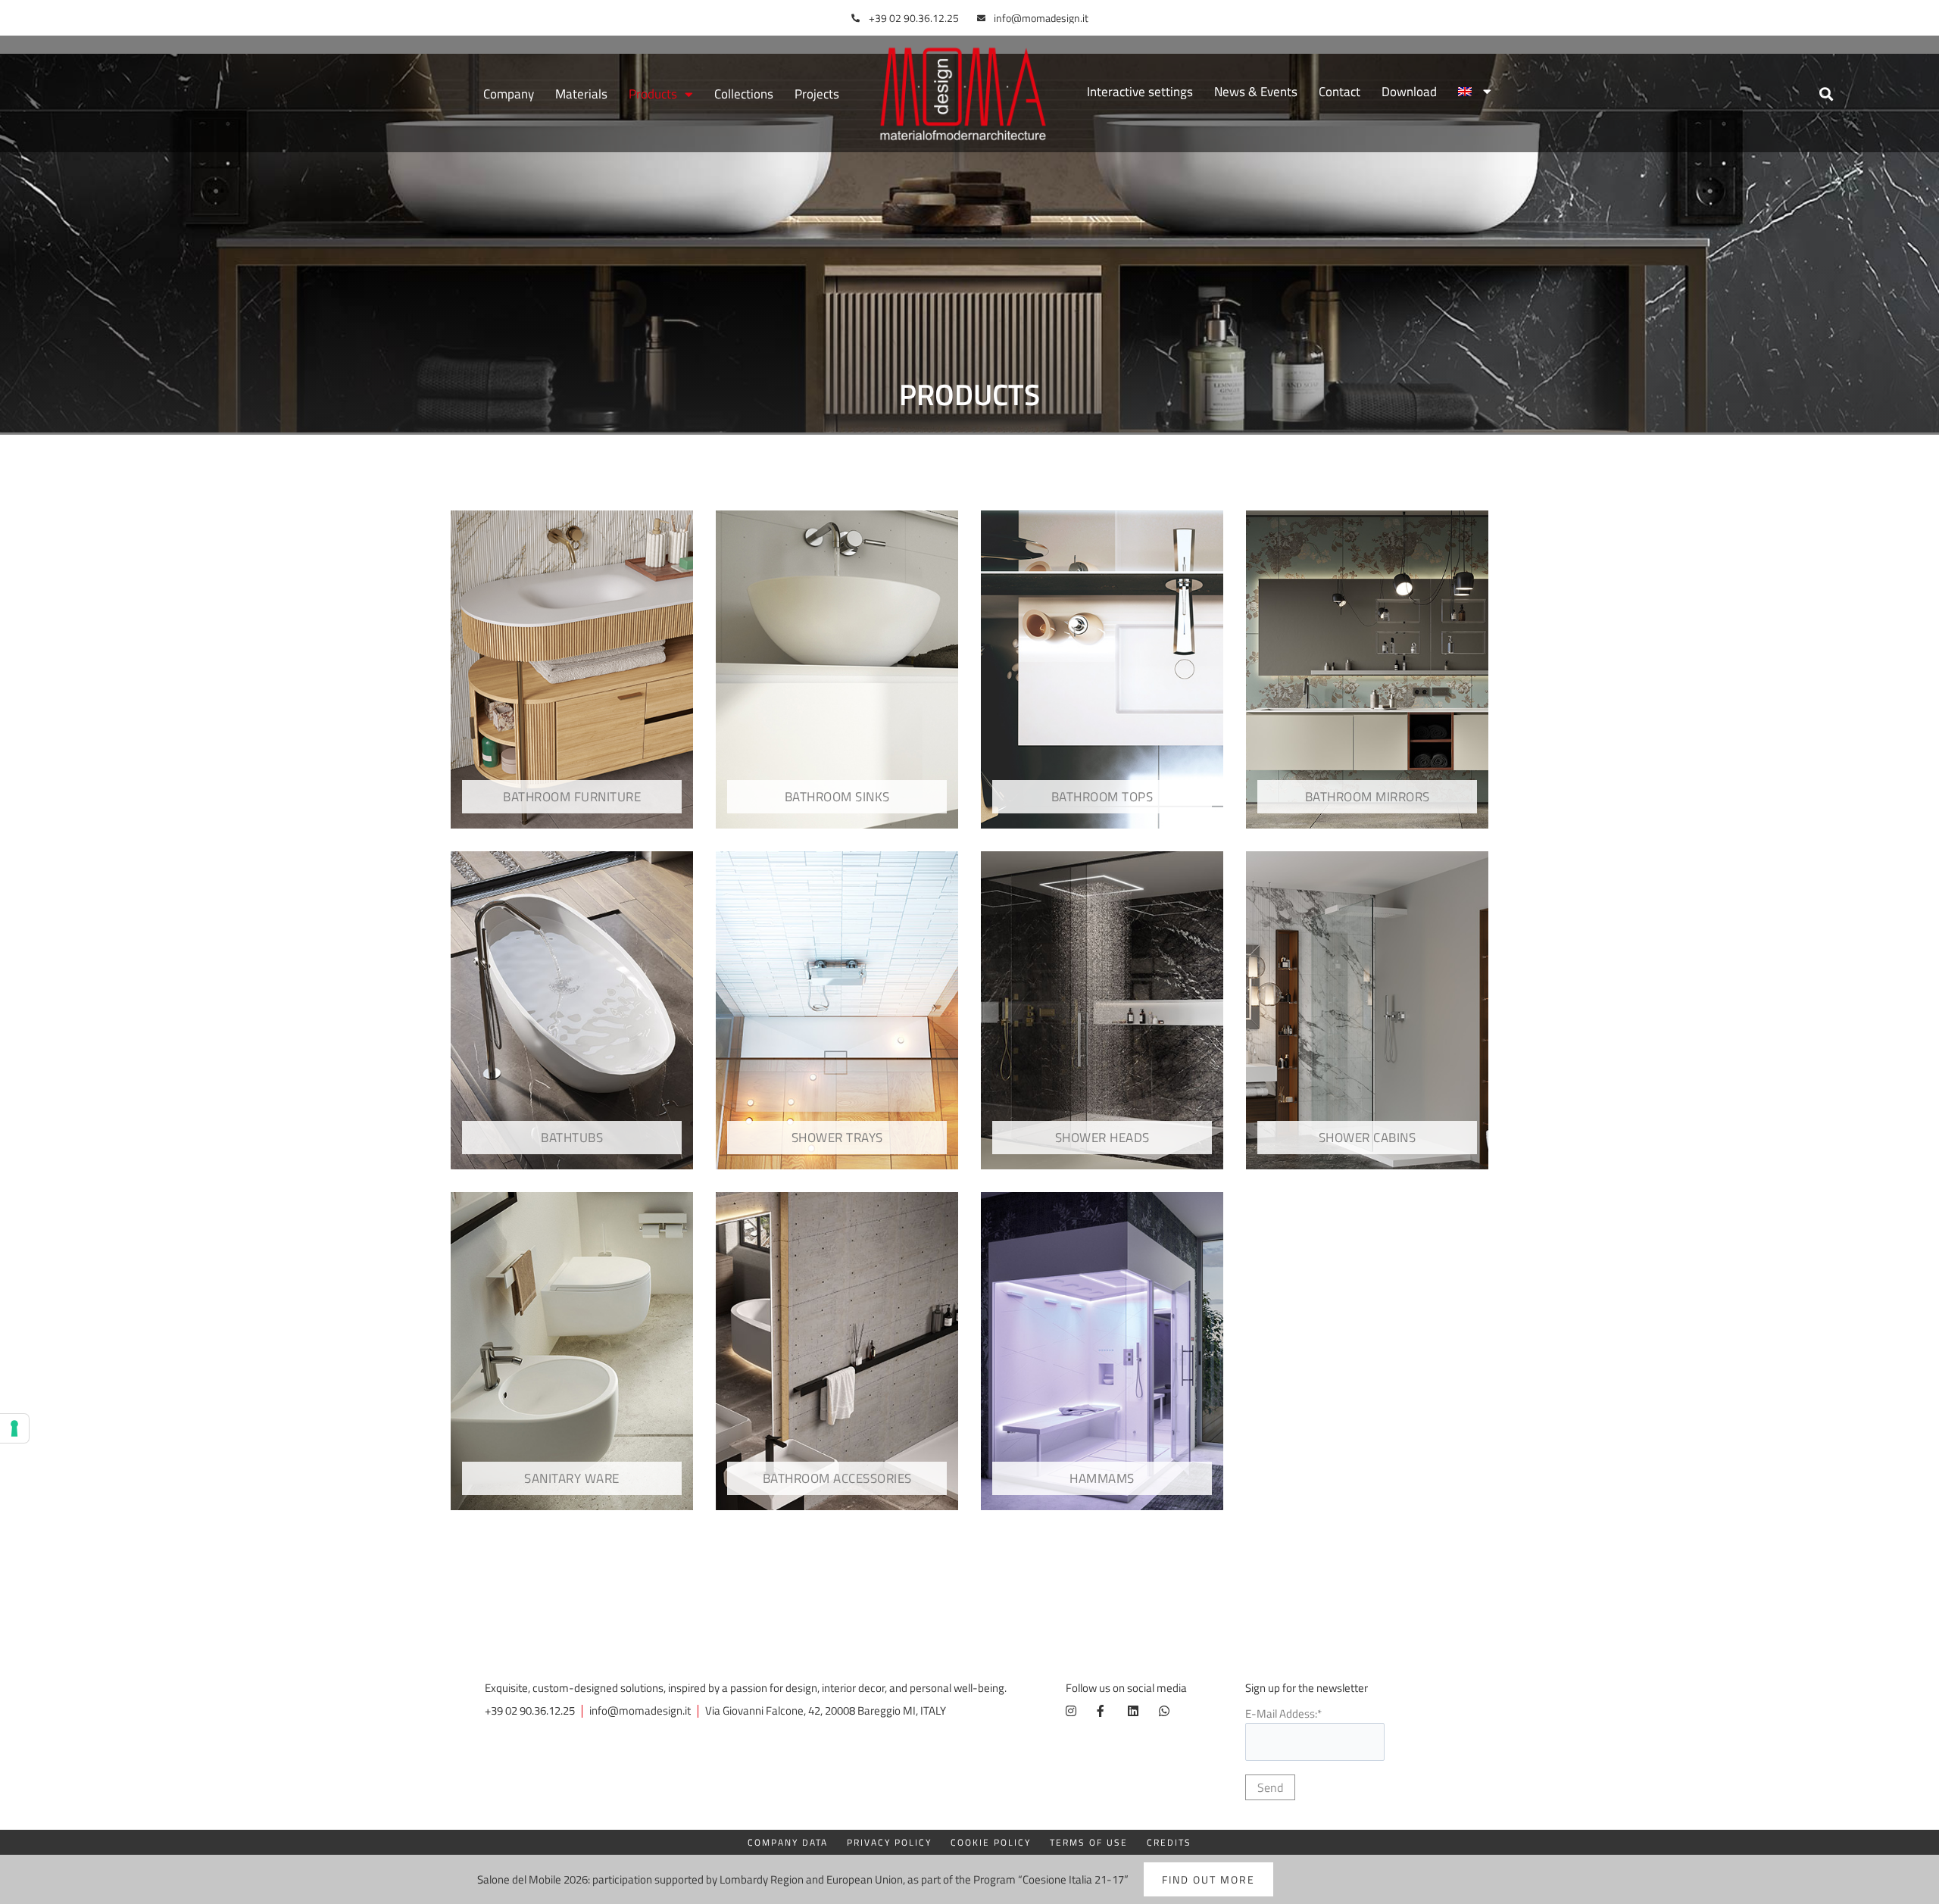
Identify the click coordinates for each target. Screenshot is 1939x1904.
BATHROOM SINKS (837, 797)
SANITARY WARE (572, 1478)
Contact (1340, 92)
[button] (1827, 94)
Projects (817, 94)
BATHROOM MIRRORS (1368, 797)
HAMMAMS (1102, 1478)
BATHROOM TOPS (1102, 797)
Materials (581, 94)
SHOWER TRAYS (837, 1138)
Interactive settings (1140, 92)
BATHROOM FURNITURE (572, 797)
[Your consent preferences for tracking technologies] (14, 1428)
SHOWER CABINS (1368, 1138)
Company (509, 94)
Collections (744, 94)
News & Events (1256, 92)
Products (653, 94)
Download (1409, 92)
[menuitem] (1475, 92)
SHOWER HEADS (1102, 1138)
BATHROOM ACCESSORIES (837, 1478)
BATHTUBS (572, 1138)
